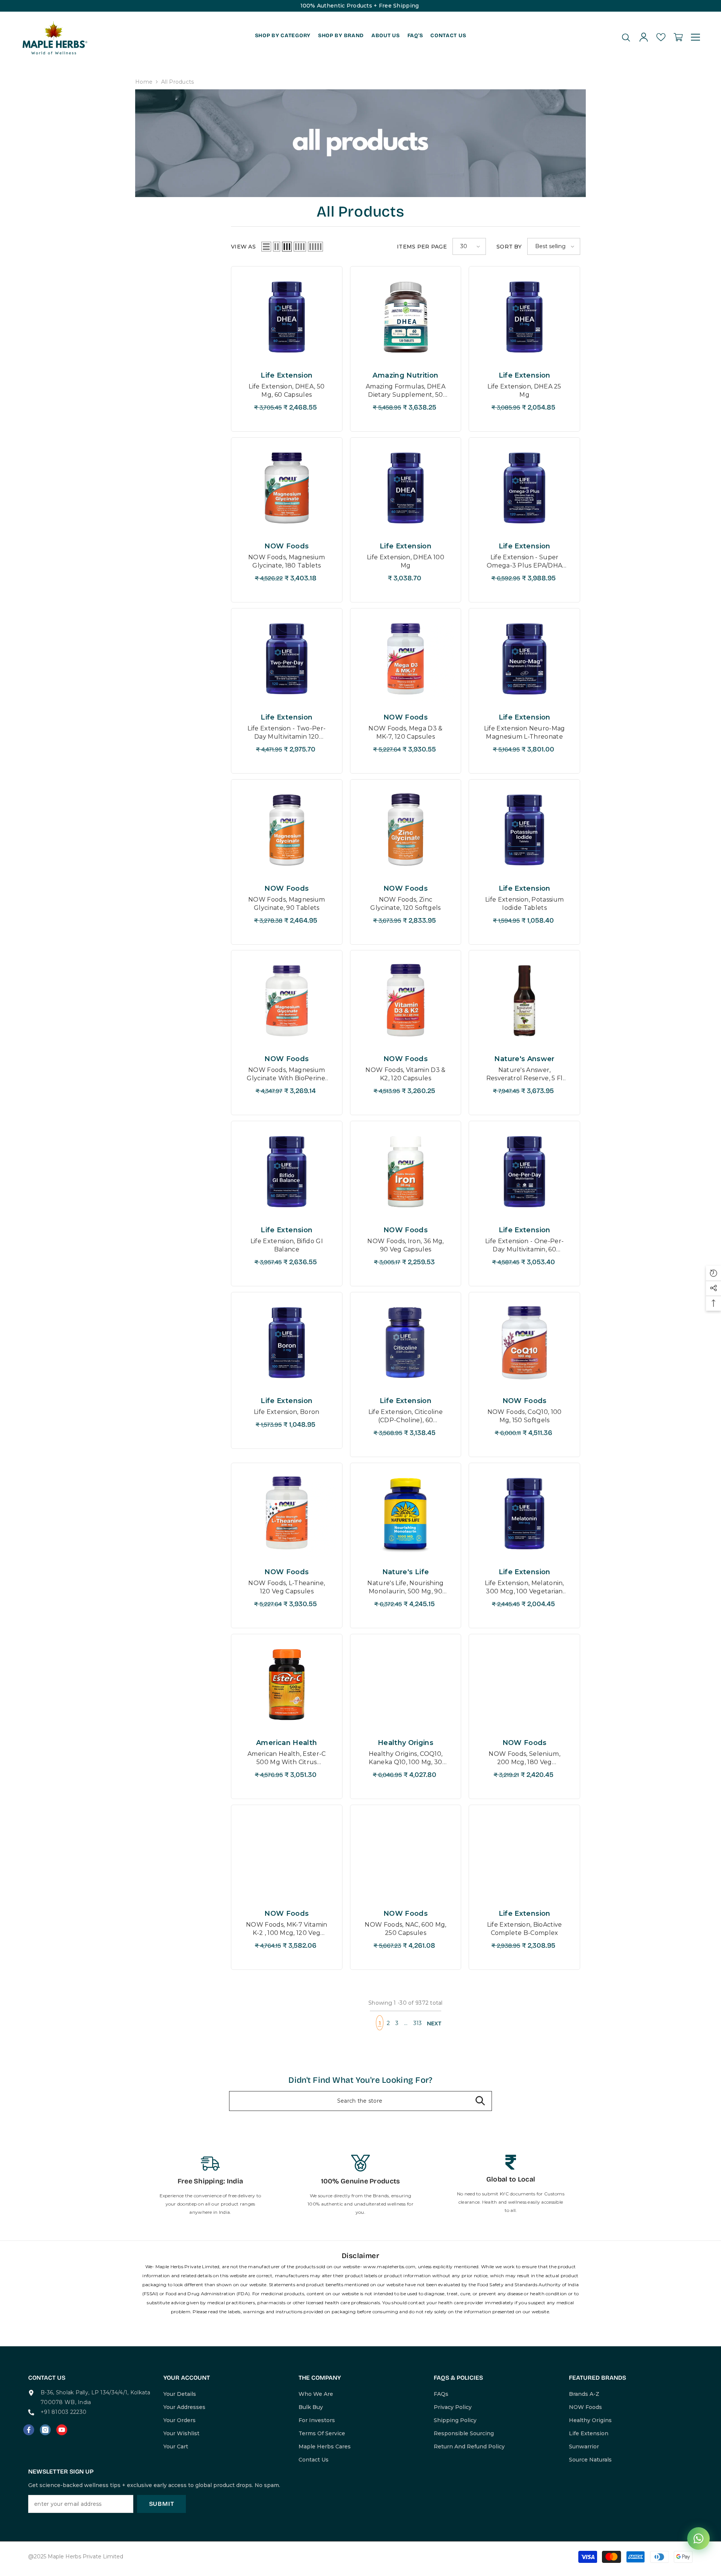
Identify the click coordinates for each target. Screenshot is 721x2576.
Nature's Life (406, 1572)
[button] (266, 247)
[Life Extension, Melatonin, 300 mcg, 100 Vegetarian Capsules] (524, 1513)
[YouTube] (62, 2430)
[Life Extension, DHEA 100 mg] (406, 488)
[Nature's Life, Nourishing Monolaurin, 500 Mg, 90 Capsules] (406, 1513)
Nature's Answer (524, 1059)
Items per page (422, 247)
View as (243, 247)
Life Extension (287, 375)
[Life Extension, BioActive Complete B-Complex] (524, 1855)
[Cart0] (678, 37)
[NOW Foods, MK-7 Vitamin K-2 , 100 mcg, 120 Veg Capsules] (287, 1855)
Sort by (509, 247)
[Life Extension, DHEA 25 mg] (524, 317)
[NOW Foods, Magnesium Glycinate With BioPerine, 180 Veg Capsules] (287, 1001)
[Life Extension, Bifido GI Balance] (287, 1171)
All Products (177, 82)
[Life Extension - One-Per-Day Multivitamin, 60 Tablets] (524, 1171)
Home (144, 82)
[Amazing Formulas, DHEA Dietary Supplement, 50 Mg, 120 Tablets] (406, 317)
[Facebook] (29, 2430)
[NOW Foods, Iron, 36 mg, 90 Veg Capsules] (406, 1171)
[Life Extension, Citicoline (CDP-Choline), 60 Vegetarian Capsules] (406, 1343)
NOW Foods (287, 546)
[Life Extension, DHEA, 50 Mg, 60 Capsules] (287, 317)
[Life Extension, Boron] (287, 1343)
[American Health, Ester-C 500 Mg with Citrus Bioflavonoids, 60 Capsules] (287, 1685)
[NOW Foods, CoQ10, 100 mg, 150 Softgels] (524, 1343)
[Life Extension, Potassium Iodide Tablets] (524, 830)
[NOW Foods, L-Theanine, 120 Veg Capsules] (287, 1513)
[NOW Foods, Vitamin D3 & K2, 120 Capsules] (406, 1001)
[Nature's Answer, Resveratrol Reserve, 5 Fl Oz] (524, 1001)
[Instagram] (45, 2430)
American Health (287, 1743)
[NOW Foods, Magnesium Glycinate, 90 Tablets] (287, 830)
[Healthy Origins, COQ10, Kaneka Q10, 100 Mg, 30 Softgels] (406, 1685)
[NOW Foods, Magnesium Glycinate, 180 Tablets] (287, 488)
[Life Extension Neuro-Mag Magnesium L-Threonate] (524, 659)
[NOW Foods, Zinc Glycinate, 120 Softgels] (406, 830)
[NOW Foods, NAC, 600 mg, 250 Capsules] (406, 1855)
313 (418, 2023)
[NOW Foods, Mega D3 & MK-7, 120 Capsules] (406, 659)
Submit (162, 2504)
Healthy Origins (406, 1743)
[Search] (626, 37)
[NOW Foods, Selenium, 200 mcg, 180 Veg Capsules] (524, 1685)
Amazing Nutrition (405, 375)
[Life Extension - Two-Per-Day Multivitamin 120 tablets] (287, 659)
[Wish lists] (661, 37)
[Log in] (644, 37)
